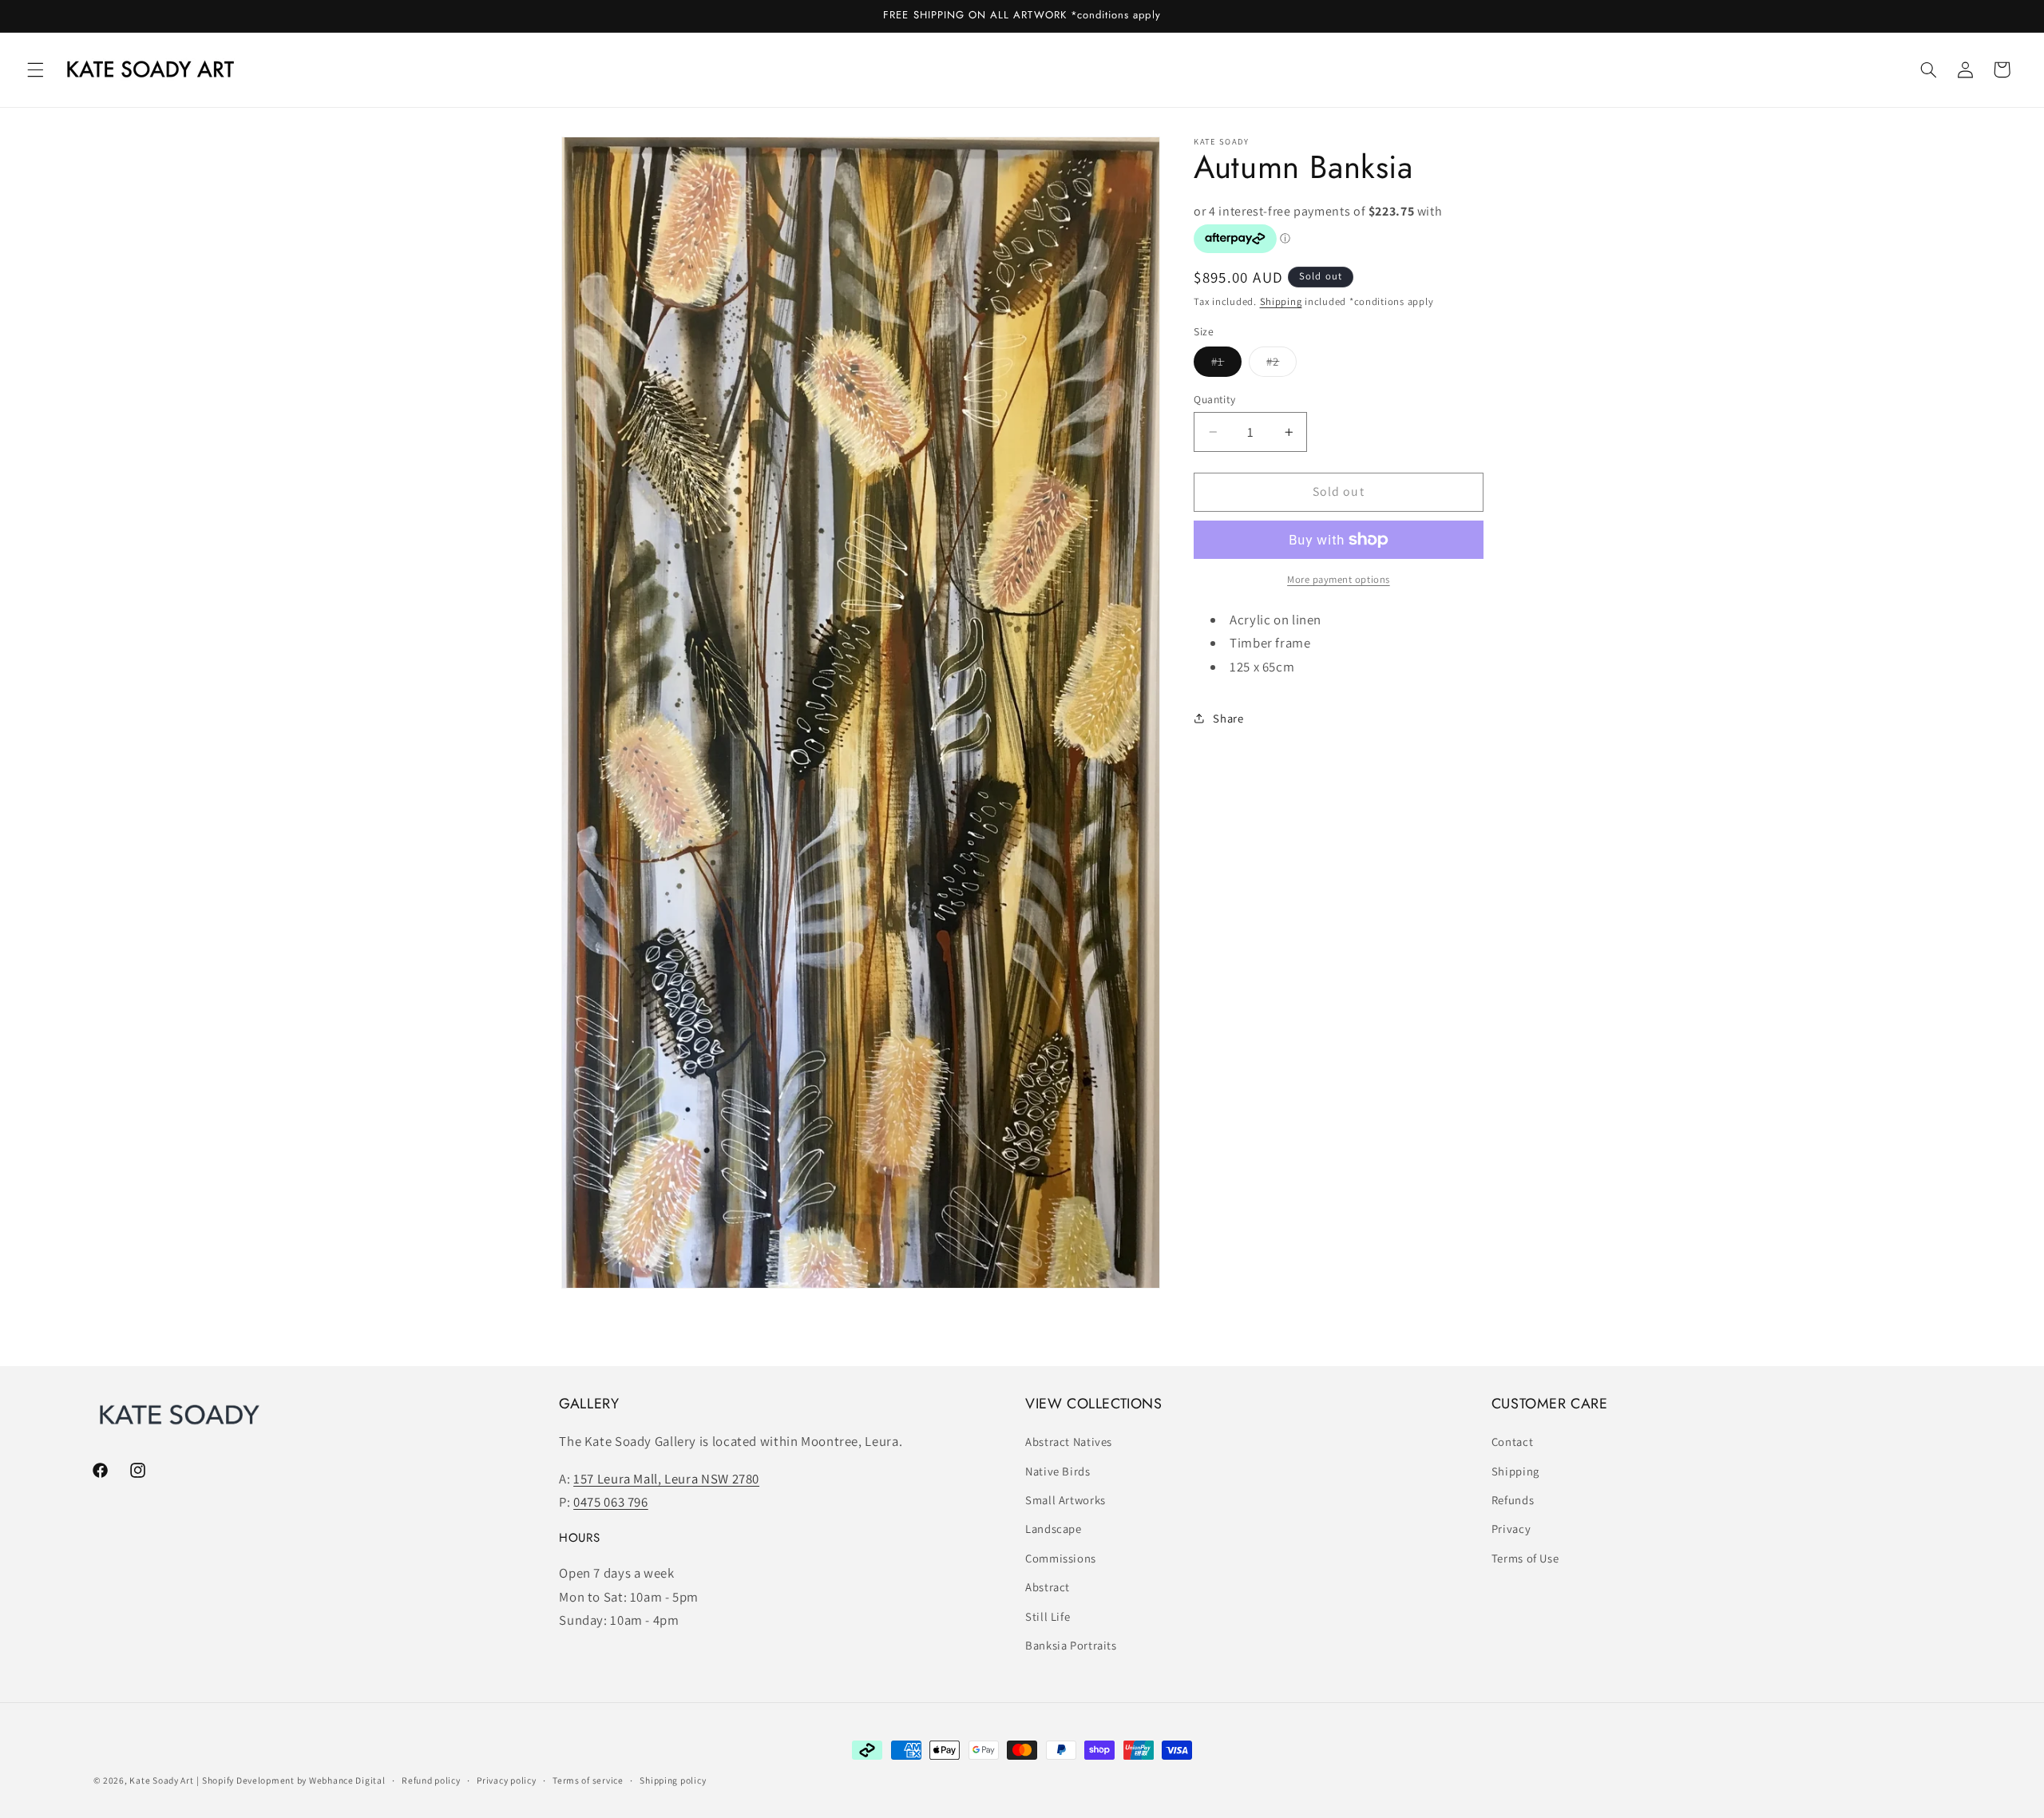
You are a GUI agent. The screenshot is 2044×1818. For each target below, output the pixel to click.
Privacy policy (506, 1781)
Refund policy (431, 1781)
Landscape (1054, 1529)
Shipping (1281, 301)
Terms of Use (1525, 1558)
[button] (35, 69)
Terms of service (588, 1781)
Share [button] (1228, 718)
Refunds (1513, 1500)
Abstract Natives (1069, 1442)
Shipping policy (673, 1781)
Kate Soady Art (161, 1780)
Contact (1512, 1442)
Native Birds (1058, 1471)
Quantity (1214, 399)
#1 (1226, 365)
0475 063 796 (611, 1503)
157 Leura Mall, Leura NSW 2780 (666, 1479)
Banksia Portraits (1071, 1645)
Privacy (1511, 1529)
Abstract (1048, 1588)
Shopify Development (248, 1780)
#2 (1281, 365)
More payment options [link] (1339, 579)
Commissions (1061, 1558)
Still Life (1048, 1616)
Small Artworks (1066, 1500)
